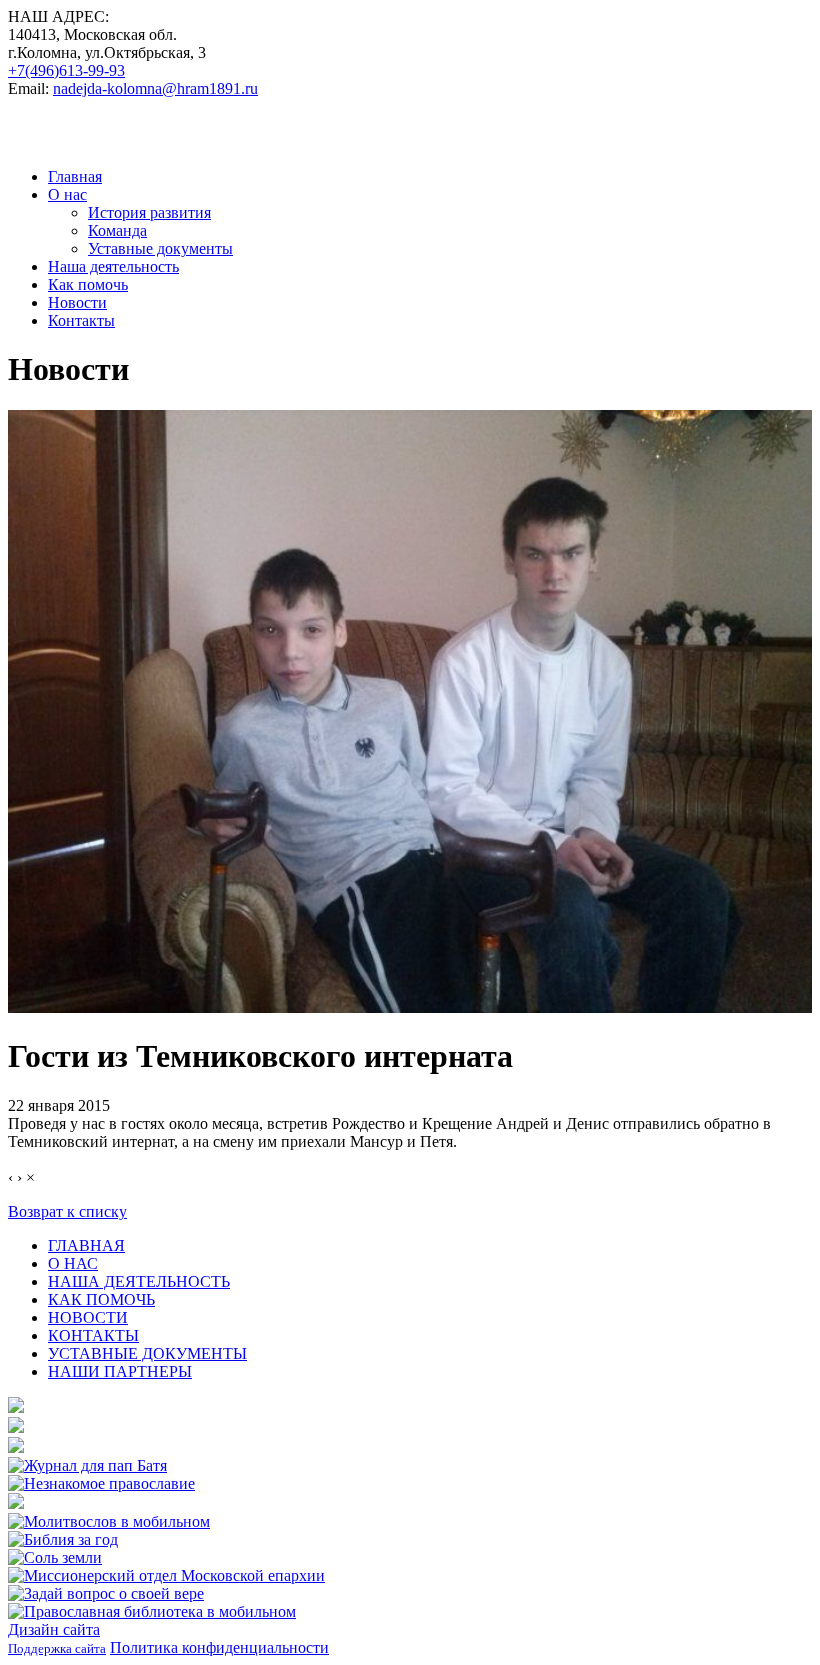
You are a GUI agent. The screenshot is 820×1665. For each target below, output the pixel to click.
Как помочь (88, 284)
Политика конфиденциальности (219, 1647)
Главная (75, 176)
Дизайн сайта (54, 1629)
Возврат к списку (67, 1211)
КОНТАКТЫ (93, 1335)
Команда (117, 230)
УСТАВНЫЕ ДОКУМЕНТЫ (147, 1353)
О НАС (73, 1263)
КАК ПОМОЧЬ (101, 1299)
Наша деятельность (113, 266)
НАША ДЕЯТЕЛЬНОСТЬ (139, 1281)
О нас (67, 194)
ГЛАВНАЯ (86, 1245)
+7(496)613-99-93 (66, 70)
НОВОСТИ (88, 1317)
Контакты (81, 320)
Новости (77, 302)
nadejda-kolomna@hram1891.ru (155, 88)
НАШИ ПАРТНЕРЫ (120, 1371)
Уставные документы (160, 248)
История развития (149, 212)
